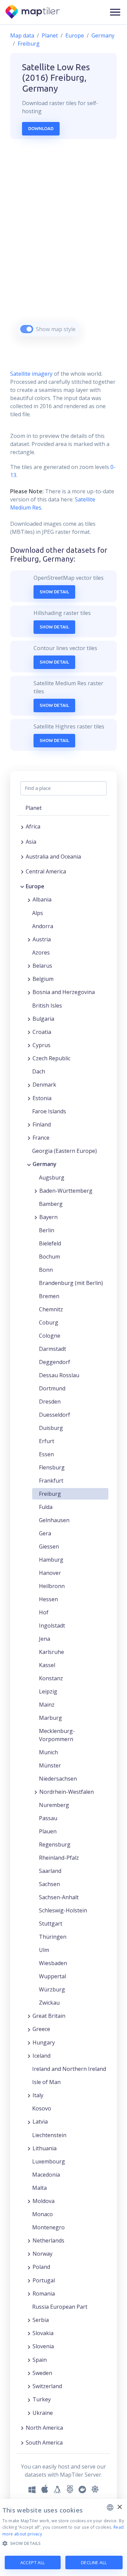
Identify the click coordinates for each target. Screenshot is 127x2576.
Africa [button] (33, 826)
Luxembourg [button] (49, 2161)
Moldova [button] (44, 2201)
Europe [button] (35, 886)
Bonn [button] (46, 1270)
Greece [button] (41, 2029)
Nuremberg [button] (54, 1805)
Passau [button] (48, 1818)
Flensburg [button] (52, 1467)
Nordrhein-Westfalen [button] (67, 1792)
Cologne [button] (50, 1336)
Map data (22, 35)
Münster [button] (50, 1765)
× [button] (119, 2507)
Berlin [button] (47, 1230)
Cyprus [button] (41, 1045)
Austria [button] (42, 939)
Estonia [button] (42, 1098)
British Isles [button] (47, 1006)
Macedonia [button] (46, 2175)
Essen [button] (46, 1454)
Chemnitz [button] (51, 1309)
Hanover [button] (50, 1573)
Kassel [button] (47, 1665)
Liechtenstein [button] (49, 2135)
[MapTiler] (33, 12)
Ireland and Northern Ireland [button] (69, 2069)
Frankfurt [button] (51, 1481)
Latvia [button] (40, 2122)
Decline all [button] (94, 2562)
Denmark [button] (44, 1085)
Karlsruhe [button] (51, 1652)
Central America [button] (46, 871)
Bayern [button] (48, 1217)
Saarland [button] (50, 1871)
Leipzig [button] (48, 1691)
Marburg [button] (50, 1718)
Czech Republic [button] (51, 1058)
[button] (115, 12)
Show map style (56, 329)
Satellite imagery (31, 374)
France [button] (41, 1138)
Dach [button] (39, 1071)
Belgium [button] (43, 979)
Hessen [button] (48, 1599)
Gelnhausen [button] (54, 1520)
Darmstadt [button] (52, 1349)
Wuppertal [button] (52, 1976)
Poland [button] (41, 2267)
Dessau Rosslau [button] (59, 1375)
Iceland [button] (41, 2056)
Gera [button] (45, 1533)
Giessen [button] (49, 1546)
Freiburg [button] (50, 1494)
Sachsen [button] (49, 1884)
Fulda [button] (46, 1507)
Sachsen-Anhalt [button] (59, 1897)
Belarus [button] (42, 966)
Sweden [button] (42, 2373)
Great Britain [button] (49, 2016)
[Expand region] (22, 826)
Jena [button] (45, 1639)
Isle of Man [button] (46, 2082)
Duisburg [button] (51, 1428)
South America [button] (44, 2443)
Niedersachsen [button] (58, 1779)
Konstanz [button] (51, 1678)
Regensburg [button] (55, 1844)
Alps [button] (38, 913)
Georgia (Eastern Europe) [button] (65, 1151)
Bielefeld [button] (50, 1243)
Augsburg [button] (52, 1178)
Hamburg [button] (51, 1560)
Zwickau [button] (49, 2003)
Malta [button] (39, 2188)
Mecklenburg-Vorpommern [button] (57, 1735)
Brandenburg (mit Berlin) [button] (71, 1283)
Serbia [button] (41, 2320)
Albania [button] (42, 899)
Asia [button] (31, 842)
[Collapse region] (22, 886)
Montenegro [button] (48, 2227)
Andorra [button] (43, 926)
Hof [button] (44, 1612)
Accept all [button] (33, 2562)
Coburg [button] (49, 1322)
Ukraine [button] (43, 2413)
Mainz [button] (47, 1705)
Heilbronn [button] (52, 1586)
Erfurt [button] (47, 1441)
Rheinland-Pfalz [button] (59, 1858)
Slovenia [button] (43, 2346)
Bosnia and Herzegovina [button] (64, 992)
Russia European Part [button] (60, 2307)
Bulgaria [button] (43, 1019)
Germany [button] (45, 1164)
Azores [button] (41, 952)
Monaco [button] (43, 2214)
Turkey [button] (42, 2399)
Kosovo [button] (42, 2108)
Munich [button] (48, 1752)
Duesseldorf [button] (55, 1415)
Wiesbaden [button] (53, 1963)
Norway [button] (43, 2254)
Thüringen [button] (53, 1937)
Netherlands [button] (48, 2240)
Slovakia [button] (43, 2333)
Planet (50, 35)
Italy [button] (38, 2095)
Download (41, 128)
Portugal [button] (44, 2280)
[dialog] (63, 2537)
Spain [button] (40, 2360)
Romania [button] (44, 2294)
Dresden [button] (50, 1402)
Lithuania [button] (45, 2148)
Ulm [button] (44, 1950)
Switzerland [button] (47, 2386)
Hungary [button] (44, 2042)
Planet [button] (34, 808)
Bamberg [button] (51, 1204)
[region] (63, 246)
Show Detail (54, 592)
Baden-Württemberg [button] (66, 1191)
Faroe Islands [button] (49, 1111)
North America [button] (44, 2428)
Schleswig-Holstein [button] (63, 1910)
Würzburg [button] (52, 1989)
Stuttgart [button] (51, 1924)
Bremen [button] (49, 1296)
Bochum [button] (49, 1257)
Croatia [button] (42, 1032)
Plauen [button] (48, 1831)
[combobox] (110, 2507)
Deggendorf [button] (55, 1362)
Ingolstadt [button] (52, 1626)
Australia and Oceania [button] (53, 857)
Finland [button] (42, 1124)
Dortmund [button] (52, 1388)
